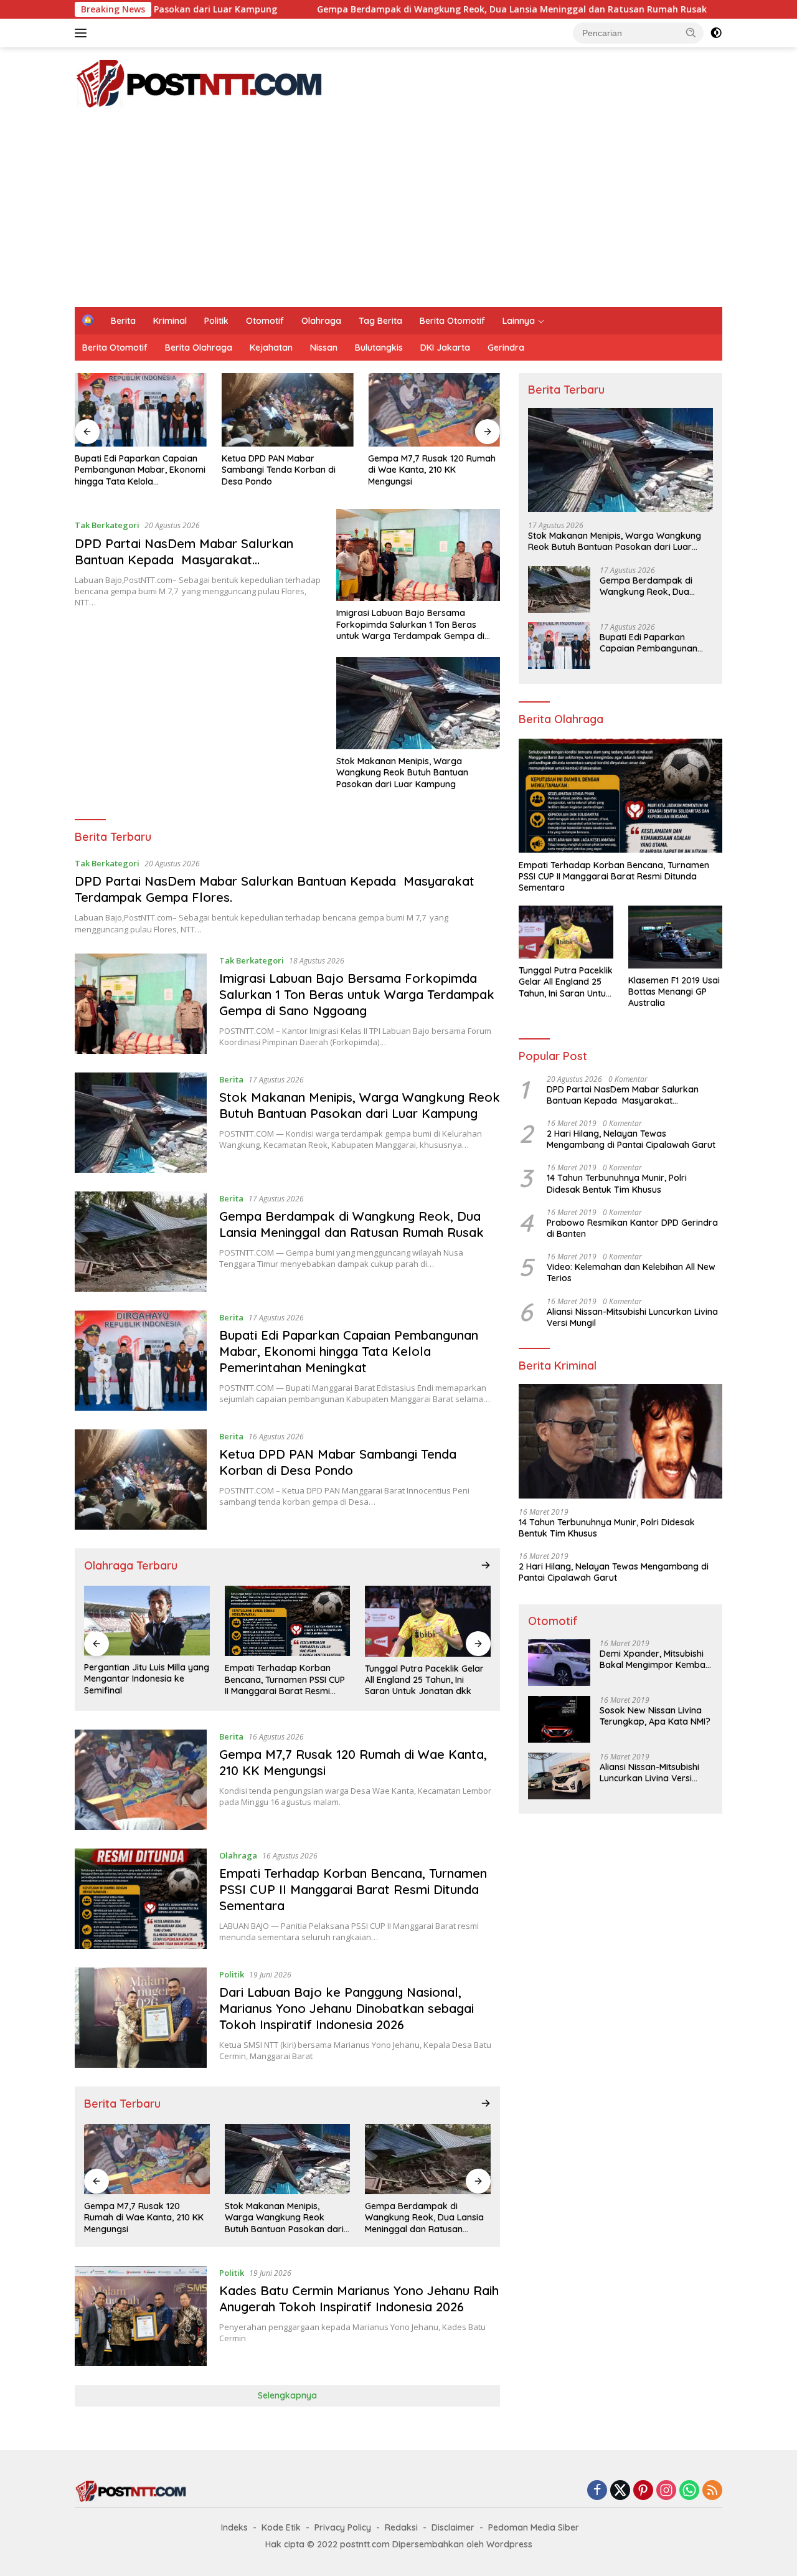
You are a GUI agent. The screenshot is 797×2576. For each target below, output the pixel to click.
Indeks (234, 2527)
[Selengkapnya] (486, 1565)
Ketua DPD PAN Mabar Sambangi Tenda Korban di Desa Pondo (279, 470)
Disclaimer (453, 2527)
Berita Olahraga (199, 348)
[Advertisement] (398, 214)
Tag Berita (380, 321)
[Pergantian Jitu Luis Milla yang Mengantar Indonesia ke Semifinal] (147, 1621)
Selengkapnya (287, 2395)
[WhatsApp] (689, 2491)
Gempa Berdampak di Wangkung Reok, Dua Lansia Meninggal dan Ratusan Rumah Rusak (397, 9)
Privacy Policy (343, 2527)
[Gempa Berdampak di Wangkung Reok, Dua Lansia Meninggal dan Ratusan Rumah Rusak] (141, 1242)
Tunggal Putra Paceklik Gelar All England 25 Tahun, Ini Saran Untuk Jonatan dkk (424, 1680)
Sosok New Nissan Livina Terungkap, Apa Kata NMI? (655, 1716)
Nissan (324, 348)
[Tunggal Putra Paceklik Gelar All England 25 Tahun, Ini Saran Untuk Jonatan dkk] (428, 1621)
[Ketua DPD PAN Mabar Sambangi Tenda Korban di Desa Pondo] (288, 410)
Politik (216, 321)
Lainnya (519, 321)
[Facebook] (597, 2491)
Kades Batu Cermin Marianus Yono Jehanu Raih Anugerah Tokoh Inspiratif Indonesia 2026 (359, 2299)
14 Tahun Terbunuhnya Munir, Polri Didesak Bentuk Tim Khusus (617, 1183)
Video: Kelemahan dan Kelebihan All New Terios (631, 1272)
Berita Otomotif (452, 321)
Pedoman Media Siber (534, 2527)
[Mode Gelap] (716, 33)
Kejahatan (271, 348)
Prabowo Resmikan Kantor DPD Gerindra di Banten (632, 1228)
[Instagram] (666, 2491)
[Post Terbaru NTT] (199, 83)
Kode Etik (281, 2527)
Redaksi (401, 2527)
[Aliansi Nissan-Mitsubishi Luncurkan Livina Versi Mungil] (559, 1776)
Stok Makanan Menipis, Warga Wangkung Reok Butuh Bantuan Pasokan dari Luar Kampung (402, 772)
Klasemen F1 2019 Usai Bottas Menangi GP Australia (674, 992)
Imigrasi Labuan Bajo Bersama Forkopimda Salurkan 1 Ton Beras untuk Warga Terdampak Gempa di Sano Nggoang (410, 624)
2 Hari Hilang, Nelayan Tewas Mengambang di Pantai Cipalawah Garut (631, 1139)
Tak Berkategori (107, 525)
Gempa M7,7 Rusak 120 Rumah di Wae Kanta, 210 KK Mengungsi (432, 470)
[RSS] (712, 2491)
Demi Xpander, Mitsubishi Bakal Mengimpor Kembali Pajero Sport (654, 1659)
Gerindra (506, 348)
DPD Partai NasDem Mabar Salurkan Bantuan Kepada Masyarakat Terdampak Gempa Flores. (184, 560)
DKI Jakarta (445, 348)
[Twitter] (620, 2491)
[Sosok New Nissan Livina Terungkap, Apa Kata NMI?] (559, 1719)
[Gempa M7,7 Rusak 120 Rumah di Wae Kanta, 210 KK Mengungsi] (434, 410)
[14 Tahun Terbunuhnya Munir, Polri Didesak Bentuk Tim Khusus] (620, 1441)
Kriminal (170, 321)
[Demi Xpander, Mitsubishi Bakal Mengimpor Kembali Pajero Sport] (559, 1663)
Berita (123, 321)
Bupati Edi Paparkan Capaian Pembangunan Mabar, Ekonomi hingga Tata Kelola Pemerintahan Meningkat (140, 470)
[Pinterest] (643, 2491)
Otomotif (265, 321)
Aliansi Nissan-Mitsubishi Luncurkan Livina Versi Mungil (632, 1317)
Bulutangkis (379, 348)
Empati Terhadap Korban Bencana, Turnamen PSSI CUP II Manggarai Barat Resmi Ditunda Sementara (285, 1679)
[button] (691, 32)
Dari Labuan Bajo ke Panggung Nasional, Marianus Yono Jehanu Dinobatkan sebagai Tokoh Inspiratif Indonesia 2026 (347, 2008)
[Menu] (83, 33)
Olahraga (321, 321)
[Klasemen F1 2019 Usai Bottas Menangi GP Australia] (675, 937)
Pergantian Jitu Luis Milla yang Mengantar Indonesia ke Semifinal (147, 1679)
